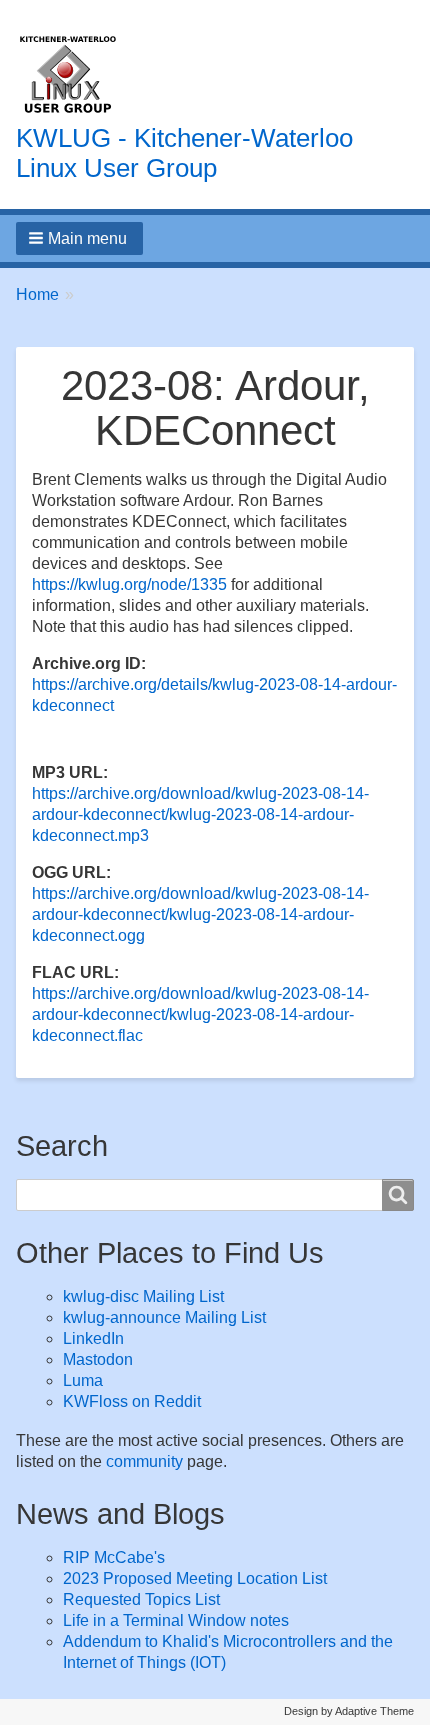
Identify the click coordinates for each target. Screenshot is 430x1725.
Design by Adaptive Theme (349, 1711)
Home (37, 294)
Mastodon (98, 1359)
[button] (79, 238)
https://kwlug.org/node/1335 (129, 584)
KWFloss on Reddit (132, 1401)
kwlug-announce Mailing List (164, 1317)
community (144, 1461)
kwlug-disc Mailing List (143, 1296)
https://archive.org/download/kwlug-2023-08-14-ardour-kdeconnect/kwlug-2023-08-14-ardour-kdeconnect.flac (200, 1014)
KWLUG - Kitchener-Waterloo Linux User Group (184, 153)
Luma (83, 1380)
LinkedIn (93, 1338)
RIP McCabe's (114, 1557)
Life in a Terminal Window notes (176, 1620)
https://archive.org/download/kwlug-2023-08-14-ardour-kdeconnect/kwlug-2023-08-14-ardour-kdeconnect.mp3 (200, 814)
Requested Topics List (141, 1599)
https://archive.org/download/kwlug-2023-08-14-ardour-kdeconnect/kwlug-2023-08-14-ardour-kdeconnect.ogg (200, 914)
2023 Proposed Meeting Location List (195, 1578)
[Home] (68, 74)
